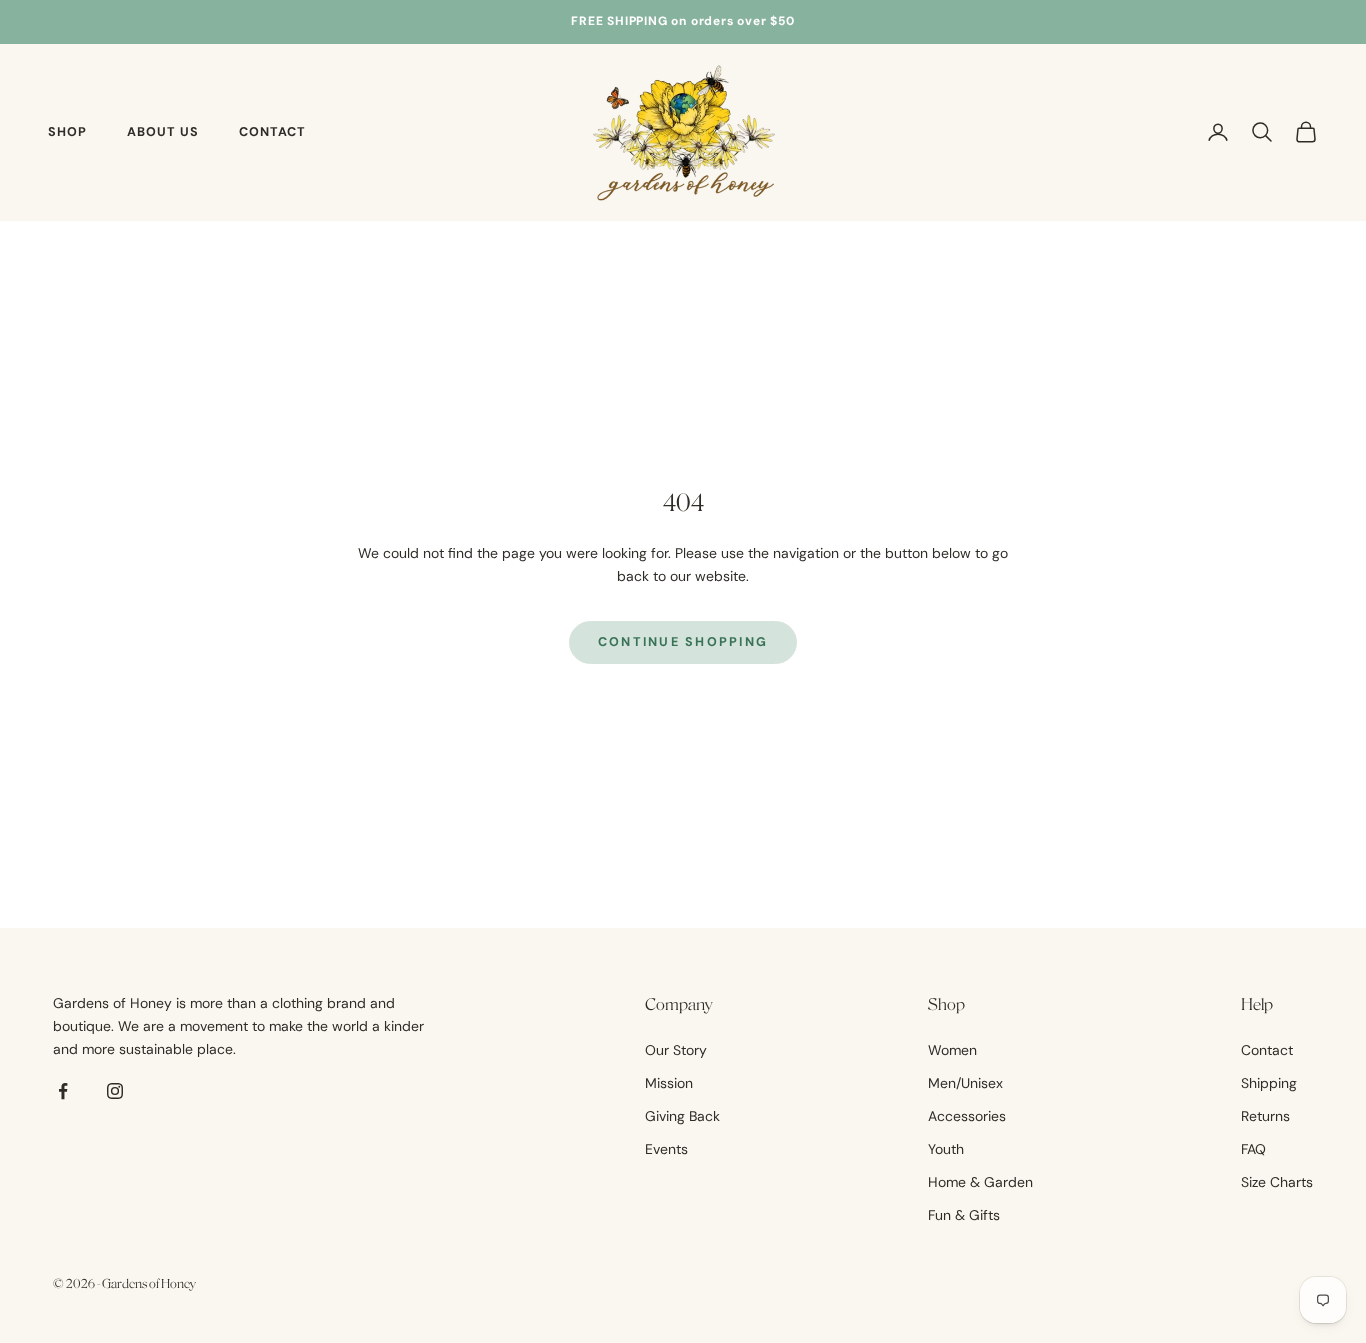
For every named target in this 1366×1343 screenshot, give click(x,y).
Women (952, 1050)
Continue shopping (683, 642)
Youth (946, 1149)
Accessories (967, 1116)
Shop (67, 132)
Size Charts (1277, 1182)
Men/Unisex (965, 1083)
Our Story (676, 1050)
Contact (272, 132)
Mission (669, 1083)
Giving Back (682, 1116)
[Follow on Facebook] (63, 1091)
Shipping (1269, 1083)
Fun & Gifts (964, 1215)
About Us (163, 132)
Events (666, 1149)
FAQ (1253, 1149)
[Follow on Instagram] (115, 1091)
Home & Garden (980, 1182)
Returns (1265, 1116)
